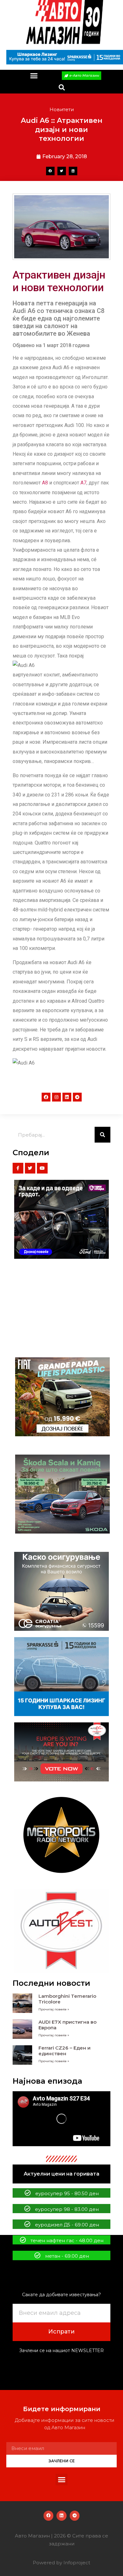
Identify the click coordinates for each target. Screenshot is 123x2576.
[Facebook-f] (18, 1168)
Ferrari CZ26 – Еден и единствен (64, 2051)
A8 (45, 483)
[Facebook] (46, 1097)
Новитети (62, 109)
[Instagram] (56, 1097)
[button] (34, 76)
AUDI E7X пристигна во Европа (67, 2025)
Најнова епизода (47, 2081)
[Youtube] (42, 1168)
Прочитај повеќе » (54, 2009)
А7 (83, 483)
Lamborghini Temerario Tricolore (67, 1999)
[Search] (102, 1135)
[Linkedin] (67, 1097)
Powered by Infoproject (61, 2563)
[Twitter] (30, 1168)
